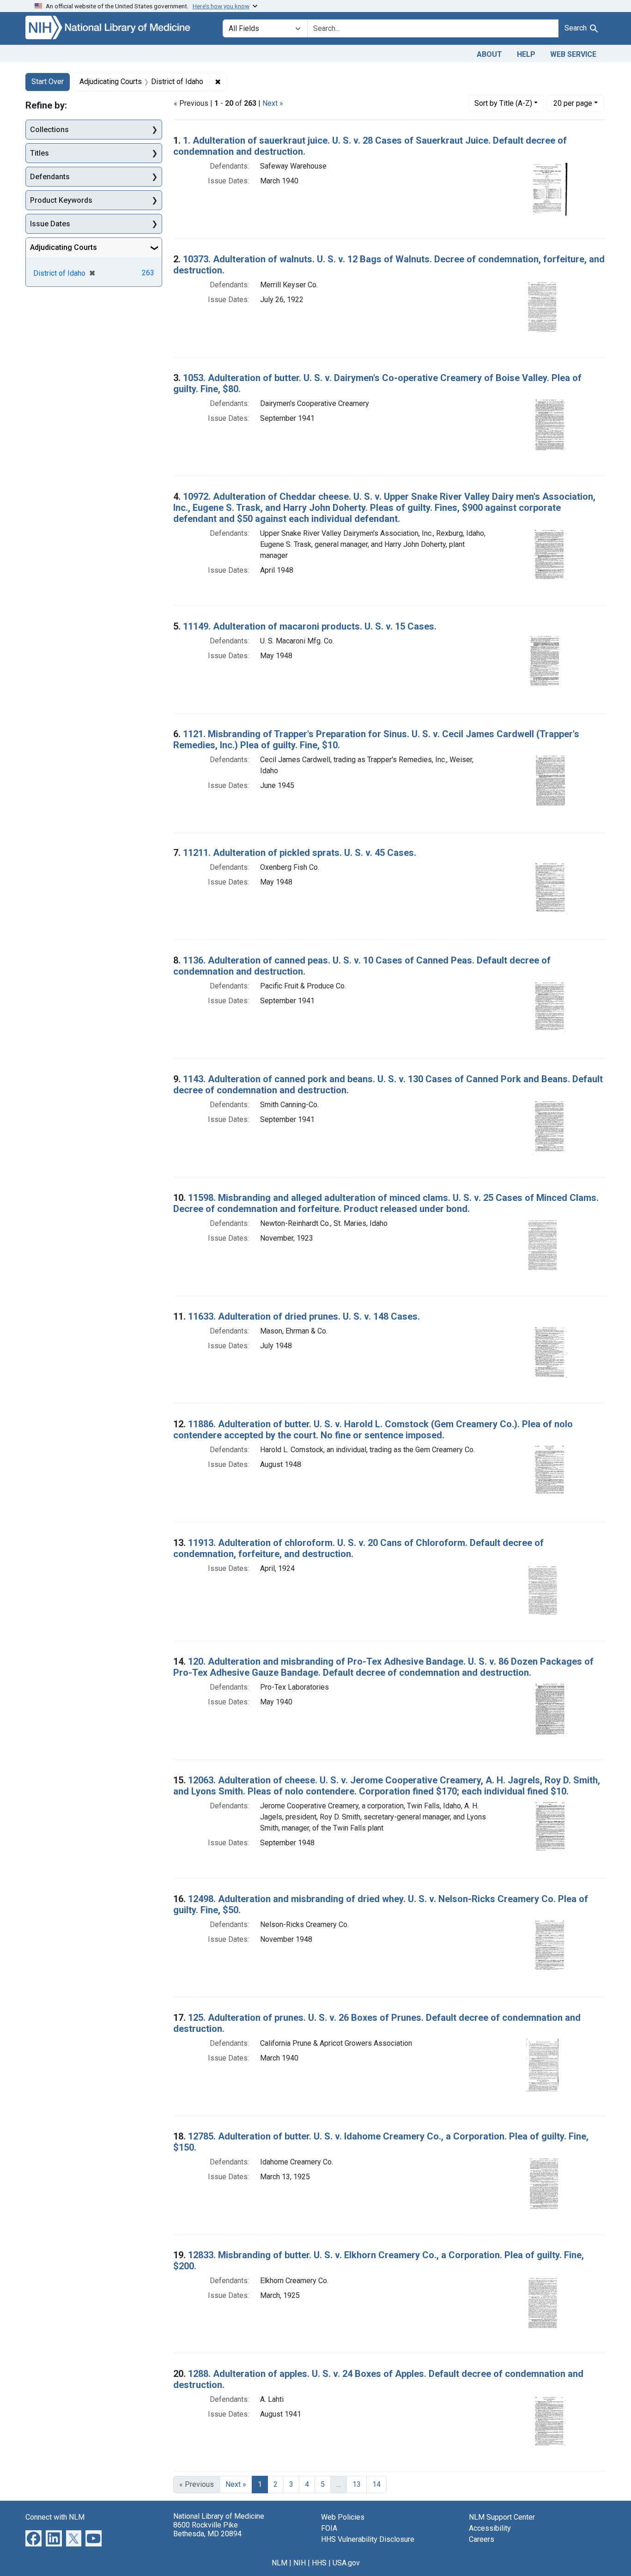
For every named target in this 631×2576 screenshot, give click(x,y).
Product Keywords (61, 200)
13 (357, 2484)
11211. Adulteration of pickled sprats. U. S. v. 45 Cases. (300, 853)
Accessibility (490, 2528)
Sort (503, 103)
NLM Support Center (502, 2517)
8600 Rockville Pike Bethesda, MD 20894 (207, 2529)
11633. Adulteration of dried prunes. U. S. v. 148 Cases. (304, 1316)
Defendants (50, 177)
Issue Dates (50, 224)
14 (376, 2484)
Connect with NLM (55, 2517)
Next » (273, 103)
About (489, 54)
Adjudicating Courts (64, 247)
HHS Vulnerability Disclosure (368, 2539)
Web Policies (343, 2517)
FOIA (329, 2528)
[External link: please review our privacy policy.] (33, 2537)
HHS (319, 2563)
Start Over (48, 82)
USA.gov (346, 2563)
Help (526, 54)
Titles (39, 153)
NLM (279, 2563)
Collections (49, 130)
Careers (482, 2539)
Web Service (573, 54)
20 (573, 103)
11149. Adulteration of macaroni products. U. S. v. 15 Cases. (310, 626)
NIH (300, 2563)
